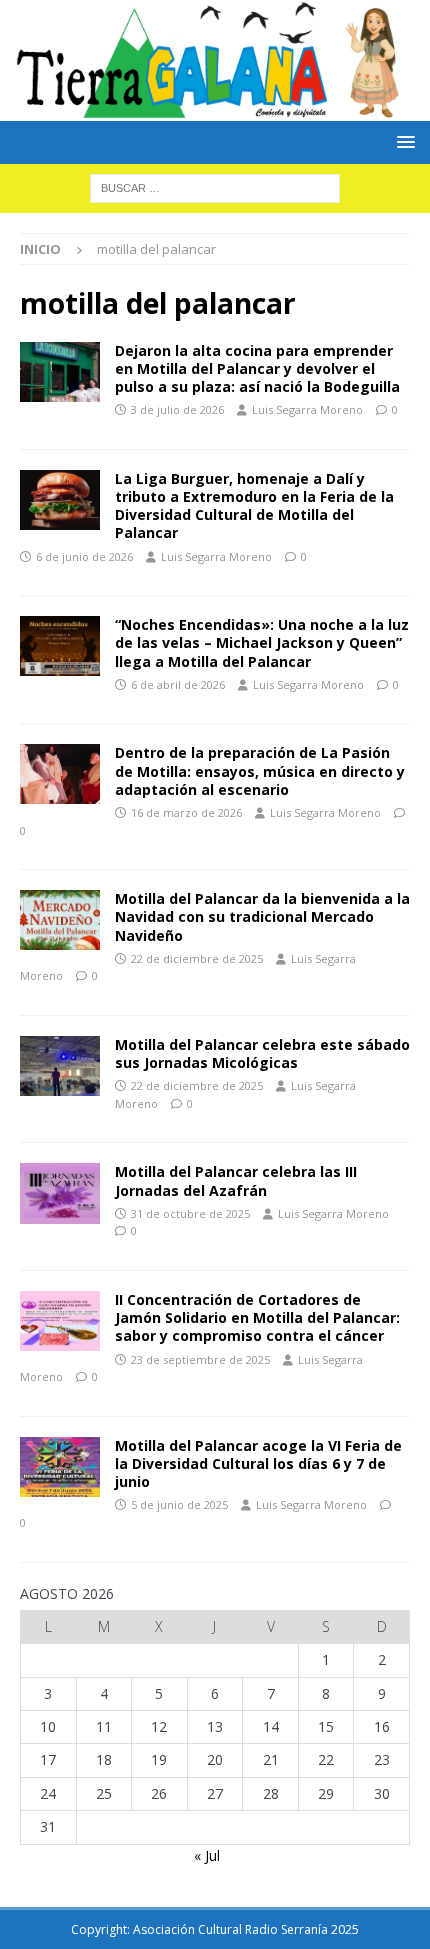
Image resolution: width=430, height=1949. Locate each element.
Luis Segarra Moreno (307, 409)
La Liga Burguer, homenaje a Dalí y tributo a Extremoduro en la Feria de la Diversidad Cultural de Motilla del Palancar (254, 506)
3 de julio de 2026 (177, 409)
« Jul (207, 1855)
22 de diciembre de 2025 (197, 958)
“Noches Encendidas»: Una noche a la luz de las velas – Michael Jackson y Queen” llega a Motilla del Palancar (262, 642)
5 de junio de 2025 (179, 1504)
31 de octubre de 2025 (190, 1213)
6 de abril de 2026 (178, 684)
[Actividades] (60, 500)
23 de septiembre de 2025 (200, 1359)
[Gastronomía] (60, 372)
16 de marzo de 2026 (186, 812)
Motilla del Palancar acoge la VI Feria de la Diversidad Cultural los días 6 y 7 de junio (258, 1463)
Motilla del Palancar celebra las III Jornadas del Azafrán (236, 1180)
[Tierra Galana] (215, 108)
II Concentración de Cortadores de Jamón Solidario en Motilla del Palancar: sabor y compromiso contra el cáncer (257, 1317)
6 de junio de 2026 (84, 556)
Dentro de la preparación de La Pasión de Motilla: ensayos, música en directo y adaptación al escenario (260, 770)
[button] (402, 141)
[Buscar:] (215, 186)
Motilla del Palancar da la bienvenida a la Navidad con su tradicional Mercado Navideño (262, 916)
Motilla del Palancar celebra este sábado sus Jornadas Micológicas (262, 1053)
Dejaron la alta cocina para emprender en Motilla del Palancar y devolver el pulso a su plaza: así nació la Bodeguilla (257, 368)
